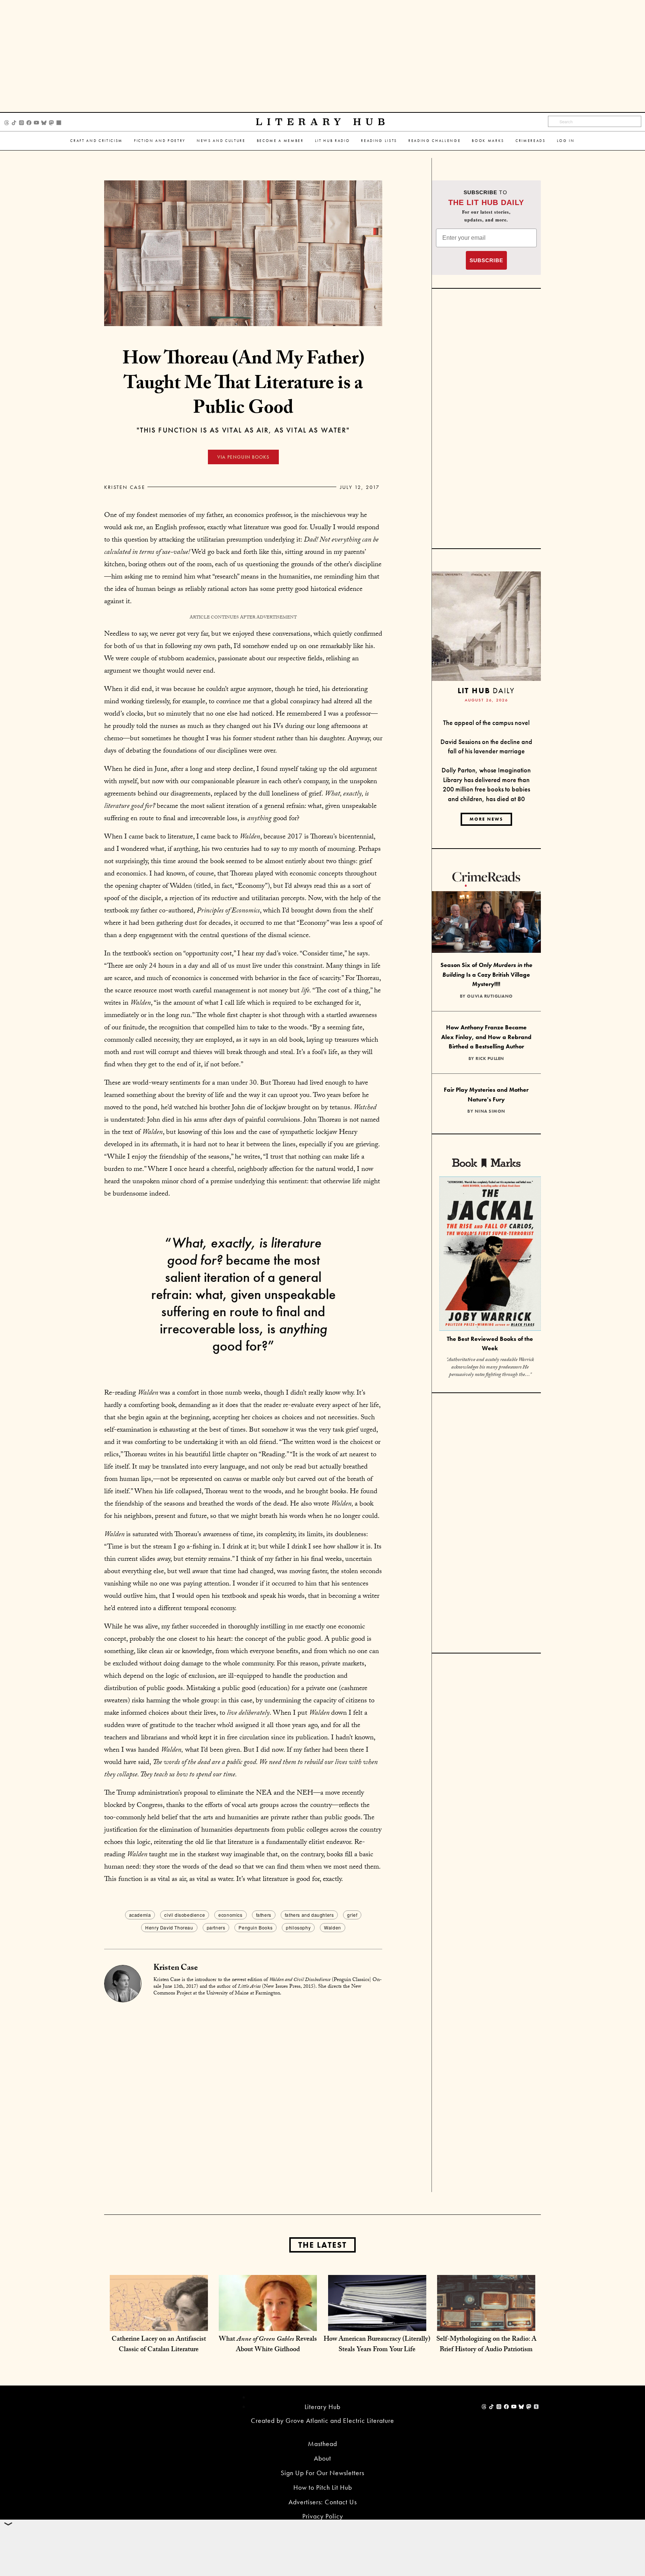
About (322, 2458)
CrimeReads (531, 141)
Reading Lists (379, 141)
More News (486, 819)
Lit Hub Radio (333, 141)
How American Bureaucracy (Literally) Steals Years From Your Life (377, 2345)
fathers (264, 1915)
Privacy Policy (323, 2516)
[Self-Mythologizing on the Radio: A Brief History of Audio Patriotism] (486, 2323)
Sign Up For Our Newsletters (322, 2473)
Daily (486, 690)
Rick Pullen (490, 1058)
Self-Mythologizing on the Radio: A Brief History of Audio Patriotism (486, 2345)
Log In (566, 141)
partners (216, 1927)
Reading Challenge (434, 141)
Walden (333, 1927)
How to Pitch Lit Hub (323, 2487)
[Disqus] (243, 2096)
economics (230, 1915)
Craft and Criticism (96, 141)
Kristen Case (125, 487)
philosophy (298, 1927)
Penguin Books (255, 1927)
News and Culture (221, 141)
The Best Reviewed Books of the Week (490, 1343)
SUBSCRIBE (486, 260)
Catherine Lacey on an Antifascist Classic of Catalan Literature (159, 2345)
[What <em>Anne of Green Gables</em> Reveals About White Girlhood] (268, 2323)
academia (140, 1915)
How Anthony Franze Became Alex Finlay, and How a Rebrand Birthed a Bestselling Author (486, 1037)
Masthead (322, 2444)
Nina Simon (490, 1111)
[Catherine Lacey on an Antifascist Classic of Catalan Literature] (159, 2323)
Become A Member (280, 141)
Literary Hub (323, 122)
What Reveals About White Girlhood (268, 2345)
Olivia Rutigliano (490, 996)
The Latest (322, 2245)
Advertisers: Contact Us (323, 2502)
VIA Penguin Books (243, 457)
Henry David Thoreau (169, 1927)
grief (352, 1915)
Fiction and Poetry (160, 141)
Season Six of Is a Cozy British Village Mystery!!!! (486, 974)
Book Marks (488, 141)
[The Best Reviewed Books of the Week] (490, 1255)
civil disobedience (185, 1915)
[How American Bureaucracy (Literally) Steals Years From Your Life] (377, 2323)
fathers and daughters (309, 1915)
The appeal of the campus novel (486, 723)
